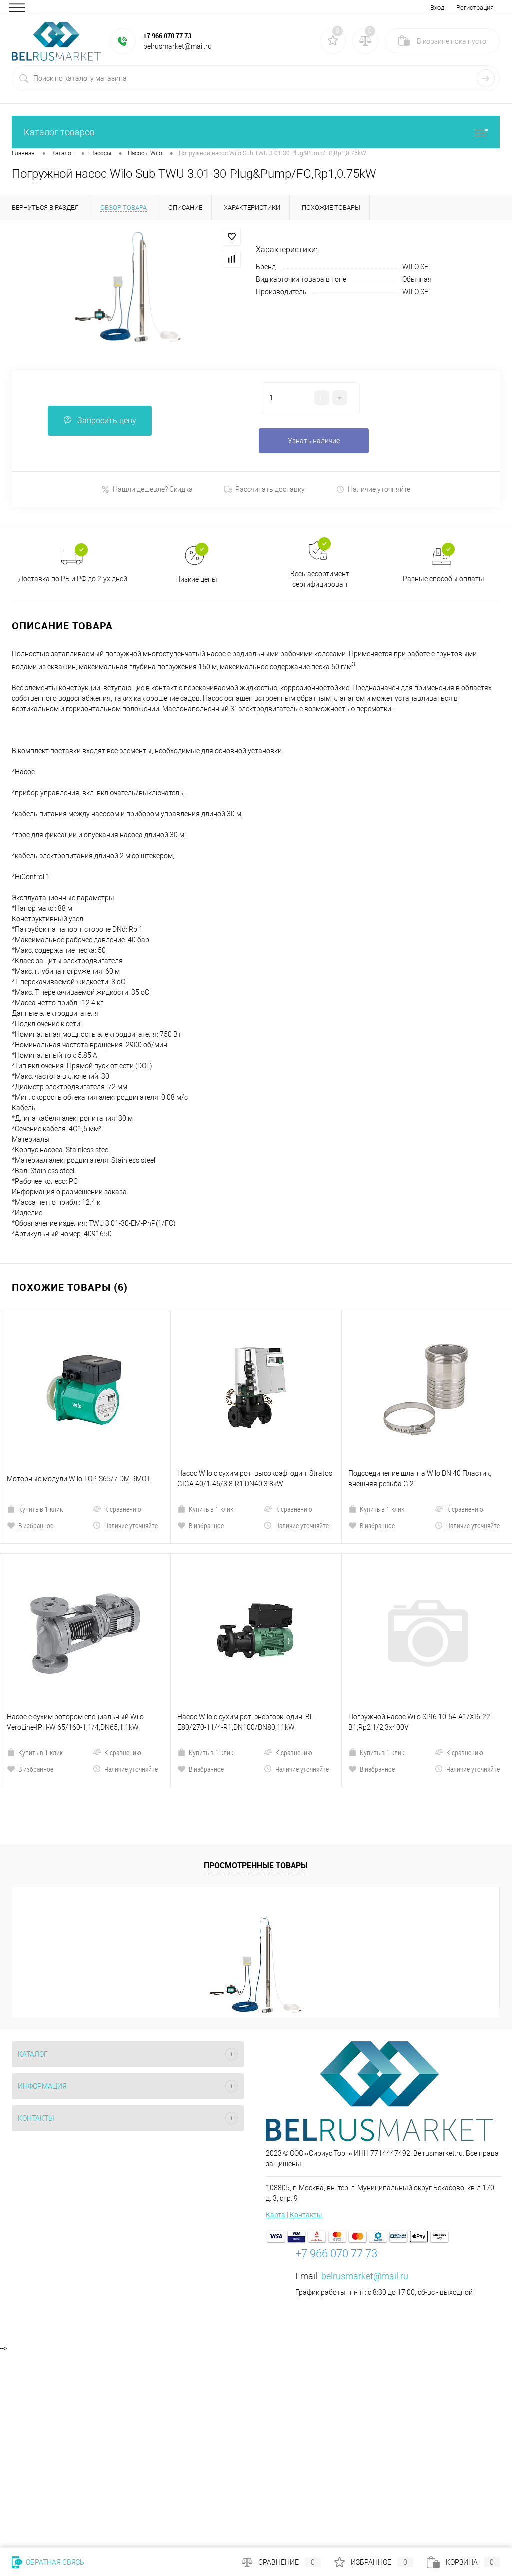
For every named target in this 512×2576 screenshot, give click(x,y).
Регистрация (475, 8)
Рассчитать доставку (270, 489)
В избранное (36, 1441)
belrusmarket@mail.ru (365, 2106)
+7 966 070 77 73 (167, 36)
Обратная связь (54, 2562)
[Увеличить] (128, 288)
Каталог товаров (59, 132)
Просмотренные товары (256, 1695)
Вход (437, 8)
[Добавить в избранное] (232, 237)
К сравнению (123, 1424)
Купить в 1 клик (41, 1424)
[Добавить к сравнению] (232, 259)
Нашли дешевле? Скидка (153, 489)
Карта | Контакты (294, 2045)
